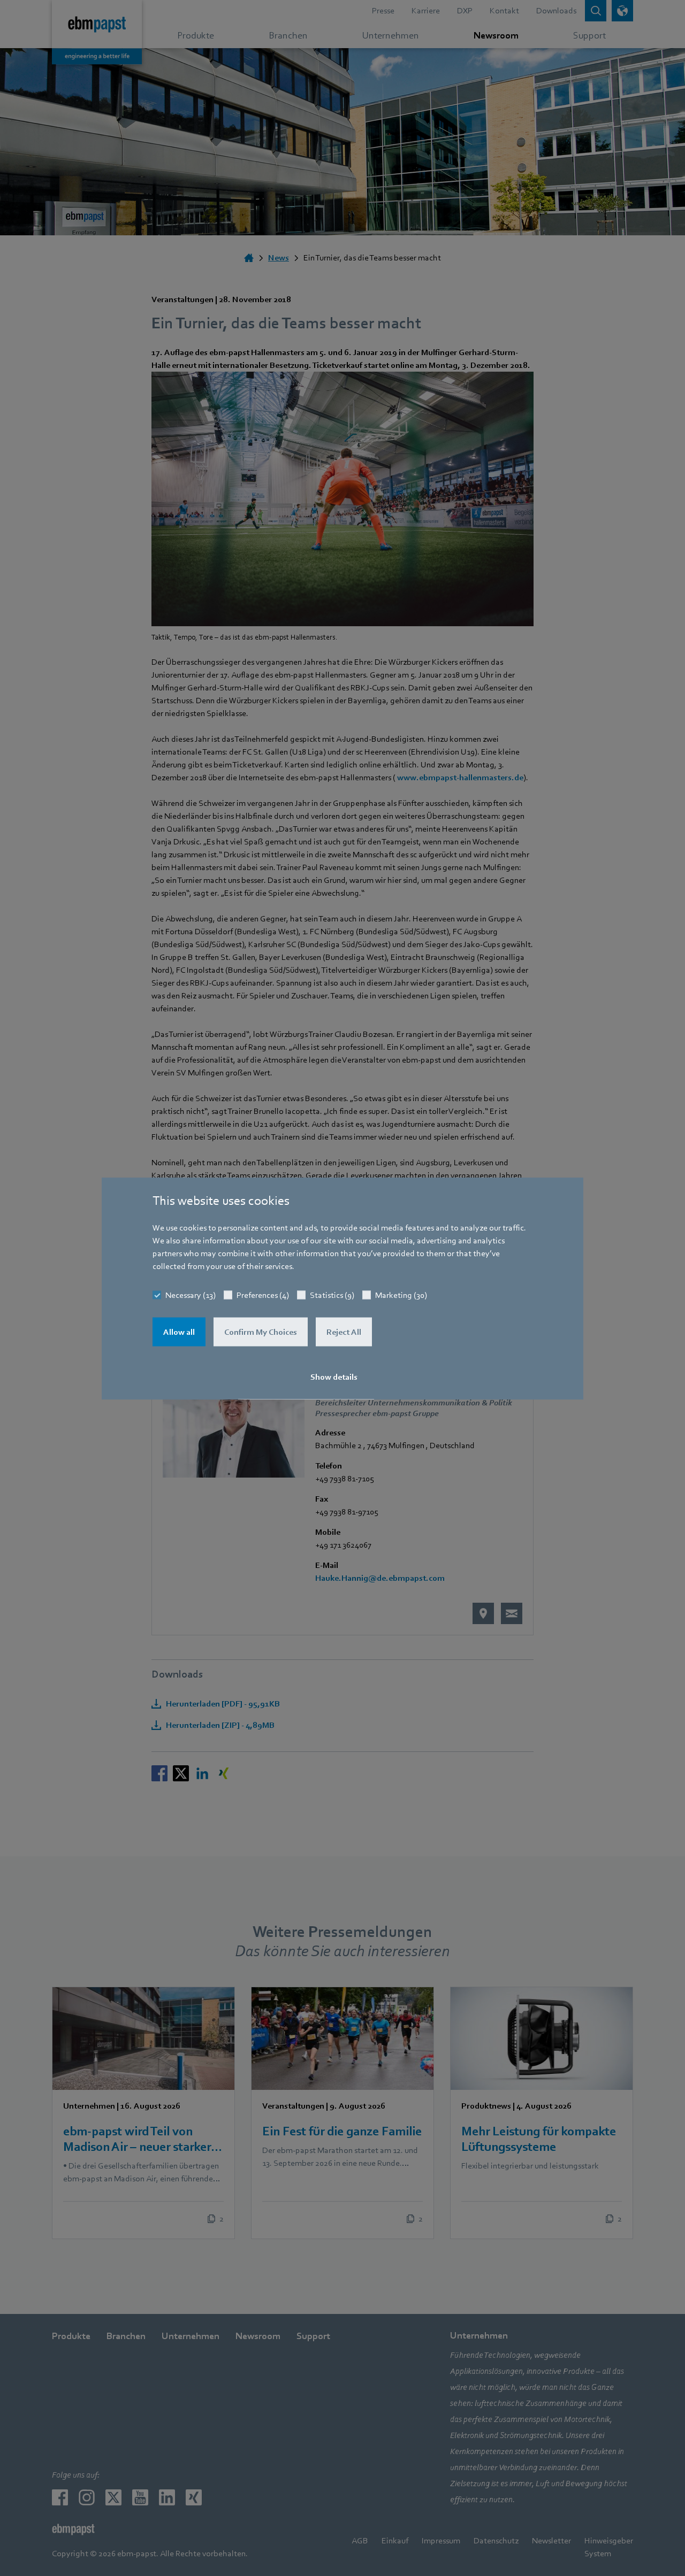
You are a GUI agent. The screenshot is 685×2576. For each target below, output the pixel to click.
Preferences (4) (263, 1295)
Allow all (179, 1332)
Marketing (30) (401, 1295)
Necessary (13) (191, 1295)
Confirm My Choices (261, 1332)
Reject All (344, 1332)
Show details (334, 1377)
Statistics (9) (332, 1295)
